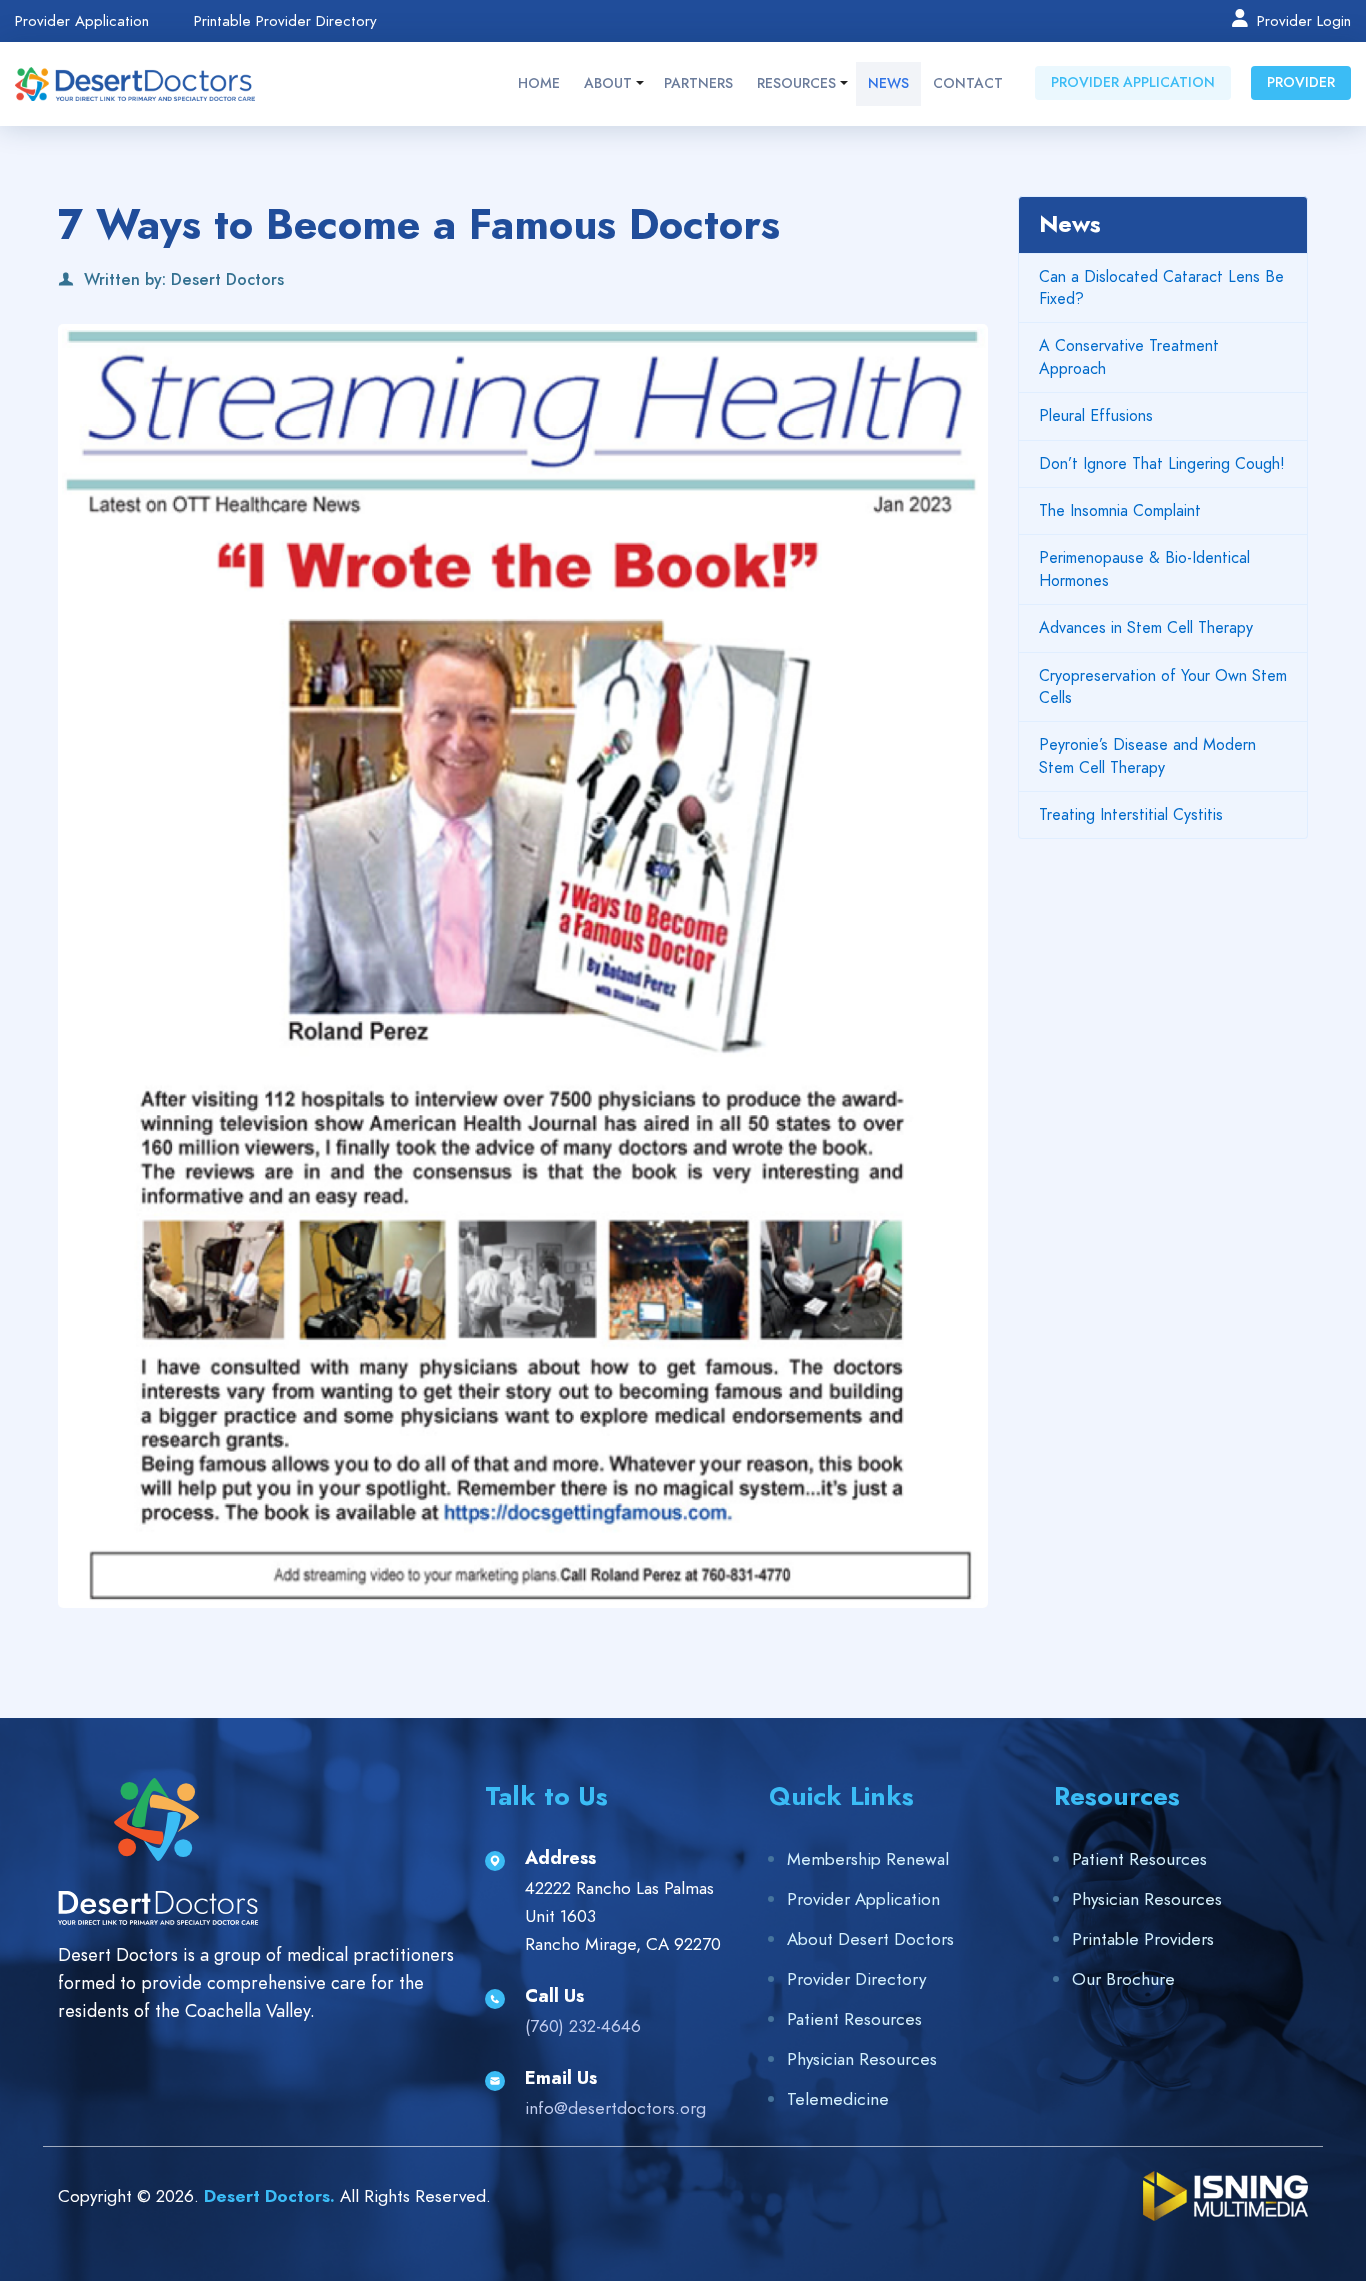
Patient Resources (854, 2019)
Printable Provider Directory (285, 21)
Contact (968, 83)
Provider (1301, 82)
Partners (698, 83)
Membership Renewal (868, 1859)
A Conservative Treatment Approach (1129, 357)
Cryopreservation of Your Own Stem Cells (1163, 687)
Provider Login (1301, 20)
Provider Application (82, 21)
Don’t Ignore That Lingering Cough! (1162, 464)
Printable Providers (1143, 1939)
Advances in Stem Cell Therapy (1146, 628)
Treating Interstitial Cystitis (1131, 815)
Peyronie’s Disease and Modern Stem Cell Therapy (1147, 756)
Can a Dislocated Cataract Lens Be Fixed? (1161, 288)
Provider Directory (856, 1979)
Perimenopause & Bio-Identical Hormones (1144, 569)
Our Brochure (1123, 1979)
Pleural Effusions (1096, 416)
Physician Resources (862, 2059)
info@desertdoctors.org (615, 2108)
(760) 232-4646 (583, 2026)
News (888, 83)
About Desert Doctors (870, 1939)
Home (539, 83)
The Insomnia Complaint (1120, 511)
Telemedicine (838, 2099)
